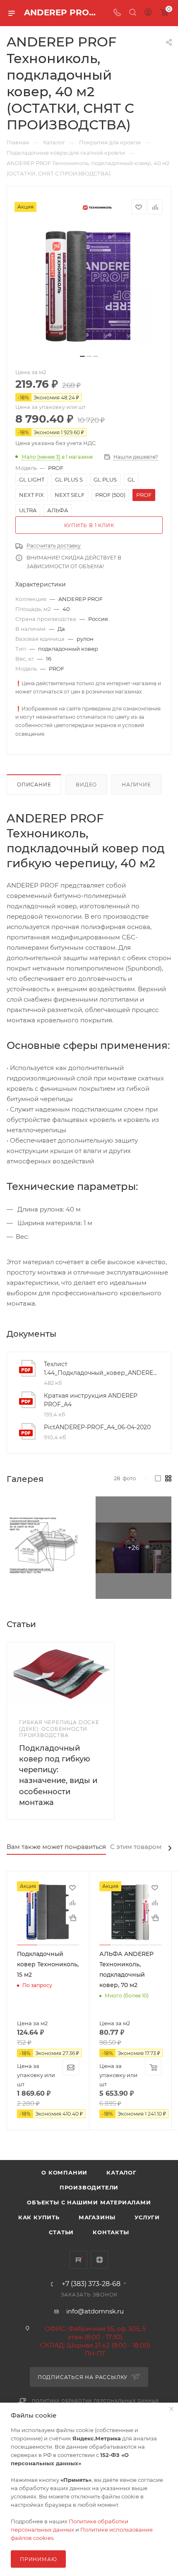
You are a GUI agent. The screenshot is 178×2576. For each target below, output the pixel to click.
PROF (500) (110, 495)
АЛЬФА (58, 510)
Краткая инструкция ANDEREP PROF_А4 (91, 1400)
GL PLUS (105, 479)
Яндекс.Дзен (100, 2260)
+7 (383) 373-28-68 (91, 2284)
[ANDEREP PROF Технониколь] (89, 287)
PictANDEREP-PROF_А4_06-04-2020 (97, 1427)
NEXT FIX (31, 495)
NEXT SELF (70, 495)
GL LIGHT (32, 479)
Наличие (136, 784)
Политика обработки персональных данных (96, 2401)
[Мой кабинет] (148, 13)
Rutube (78, 2260)
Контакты (111, 2232)
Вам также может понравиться (56, 1847)
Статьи (61, 2232)
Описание (34, 784)
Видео (86, 784)
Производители (89, 2187)
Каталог (121, 2172)
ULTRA (28, 510)
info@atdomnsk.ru (95, 2311)
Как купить (39, 2217)
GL (131, 479)
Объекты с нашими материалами (89, 2202)
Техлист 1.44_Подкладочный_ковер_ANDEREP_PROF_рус (101, 1368)
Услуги (147, 2217)
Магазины (97, 2217)
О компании (64, 2172)
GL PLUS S (69, 479)
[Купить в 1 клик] (72, 1918)
